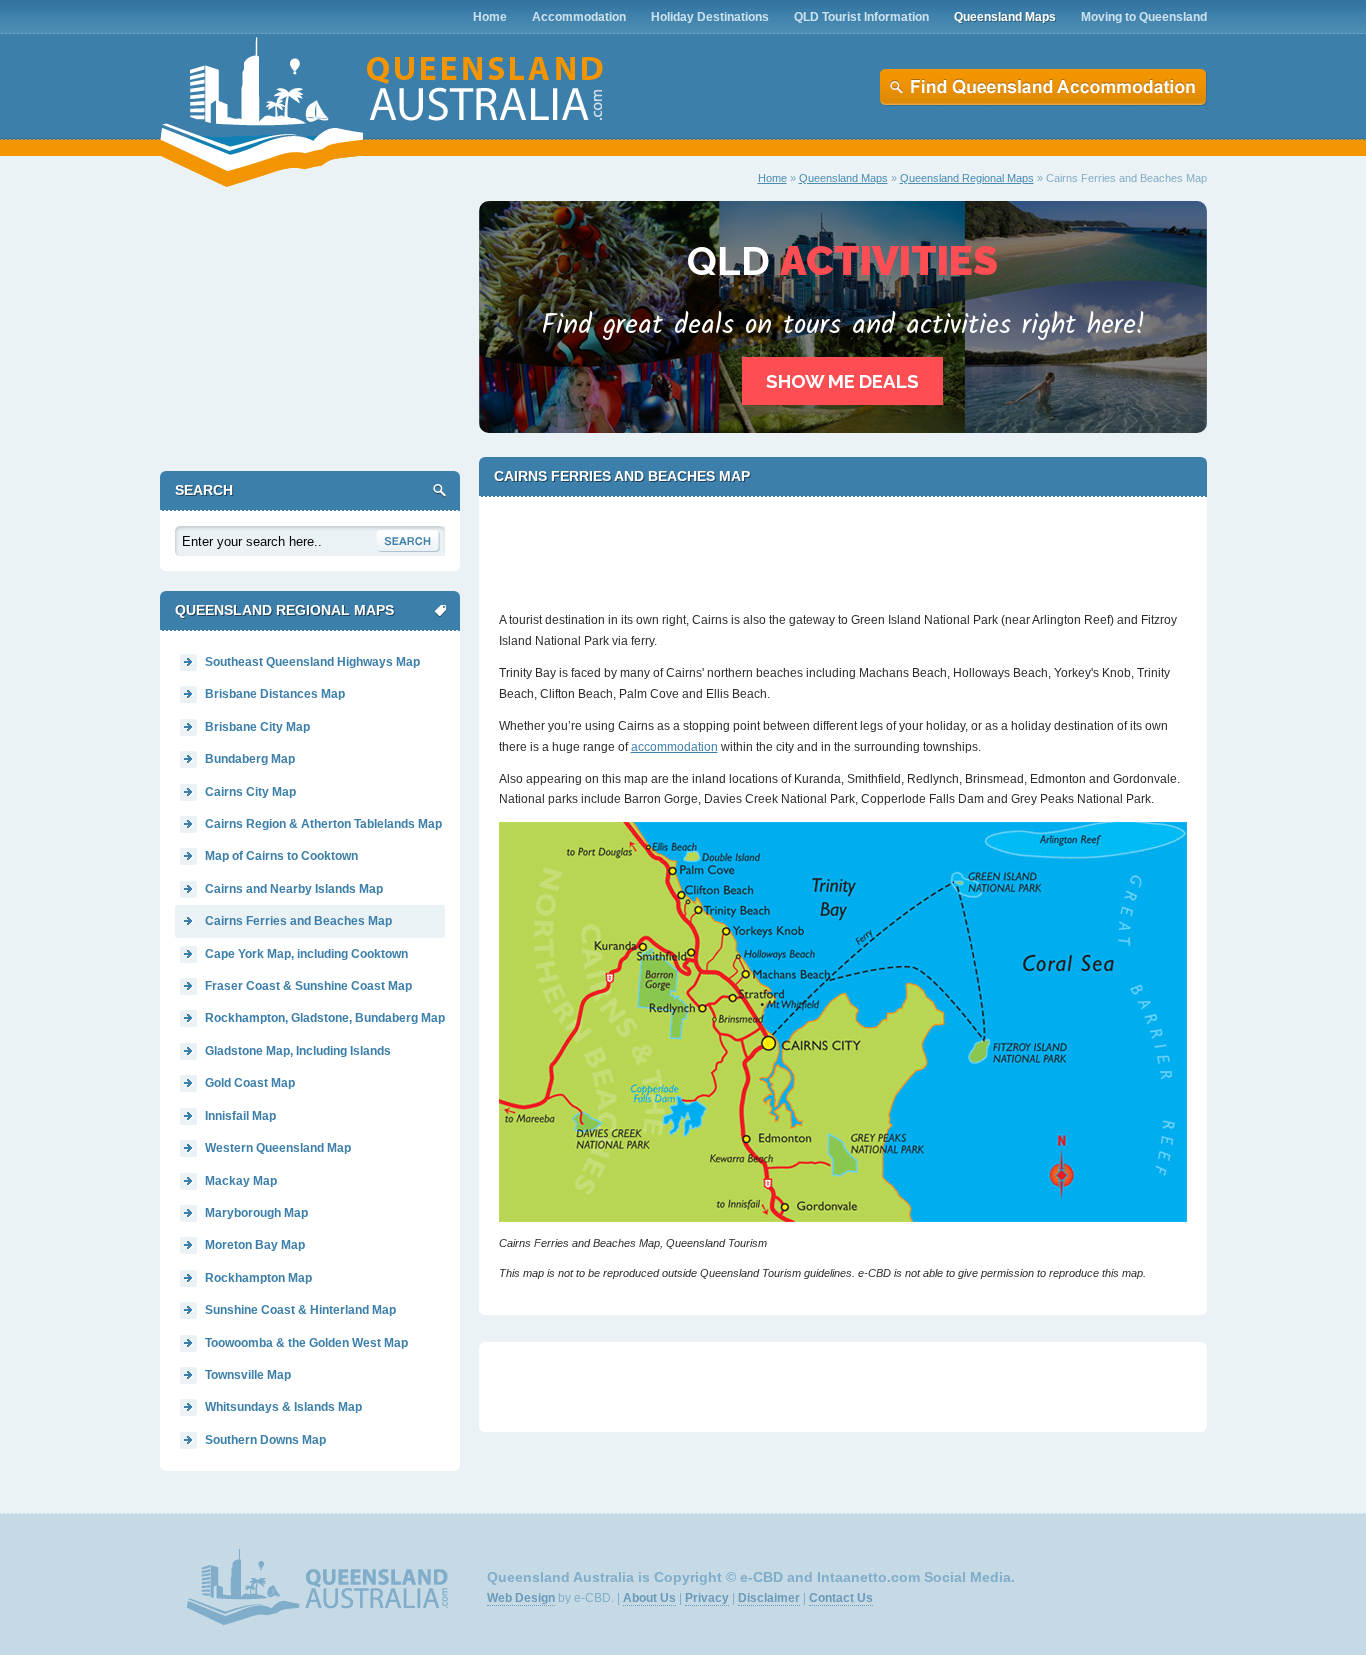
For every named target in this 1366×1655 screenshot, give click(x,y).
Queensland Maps (843, 178)
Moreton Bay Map (255, 1245)
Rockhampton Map (258, 1278)
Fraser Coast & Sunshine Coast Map (308, 986)
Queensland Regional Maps (967, 178)
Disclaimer (769, 1598)
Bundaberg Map (250, 759)
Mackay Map (241, 1181)
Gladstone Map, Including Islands (298, 1051)
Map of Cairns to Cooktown (281, 856)
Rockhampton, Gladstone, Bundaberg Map (325, 1018)
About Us (649, 1598)
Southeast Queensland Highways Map (312, 662)
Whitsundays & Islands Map (283, 1407)
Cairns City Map (250, 792)
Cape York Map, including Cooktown (306, 954)
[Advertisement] (843, 545)
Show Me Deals (842, 381)
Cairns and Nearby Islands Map (294, 889)
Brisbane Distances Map (275, 694)
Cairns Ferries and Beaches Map (298, 921)
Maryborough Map (256, 1213)
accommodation (674, 747)
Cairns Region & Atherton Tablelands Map (323, 824)
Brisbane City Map (257, 727)
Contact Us (841, 1598)
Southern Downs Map (265, 1440)
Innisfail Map (240, 1116)
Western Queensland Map (278, 1148)
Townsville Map (248, 1375)
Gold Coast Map (250, 1083)
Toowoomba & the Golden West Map (306, 1343)
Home (772, 178)
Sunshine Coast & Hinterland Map (300, 1310)
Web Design (521, 1598)
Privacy (707, 1598)
